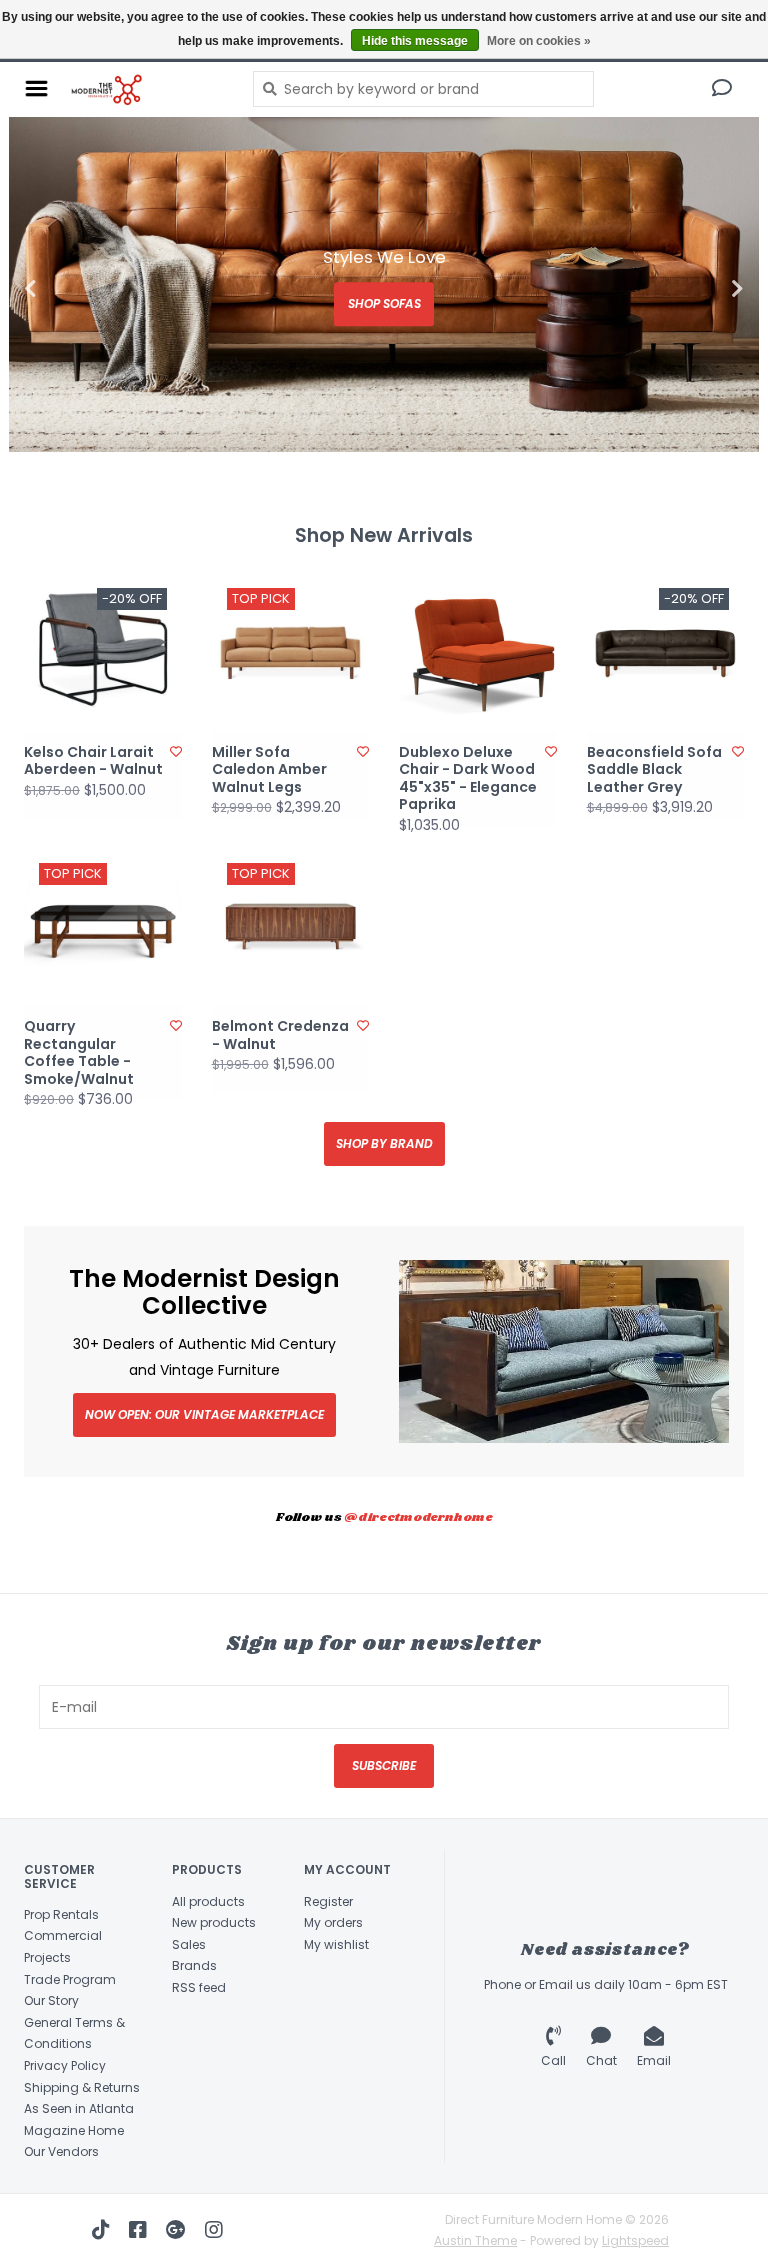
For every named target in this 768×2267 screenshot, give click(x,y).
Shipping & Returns (82, 2087)
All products (208, 1901)
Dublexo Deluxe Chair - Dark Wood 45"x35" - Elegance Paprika (468, 779)
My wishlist (336, 1944)
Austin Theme (475, 2240)
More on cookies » (539, 41)
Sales (189, 1944)
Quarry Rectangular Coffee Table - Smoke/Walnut (79, 1053)
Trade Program (70, 1979)
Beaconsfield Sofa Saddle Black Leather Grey (654, 770)
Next (694, 289)
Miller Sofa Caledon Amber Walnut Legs (269, 770)
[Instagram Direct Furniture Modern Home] (214, 2230)
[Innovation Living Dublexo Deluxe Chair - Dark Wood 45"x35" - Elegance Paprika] (478, 652)
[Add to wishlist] (176, 751)
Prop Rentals (61, 1914)
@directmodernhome (418, 1517)
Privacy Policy (65, 2065)
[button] (722, 90)
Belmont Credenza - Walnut (280, 1035)
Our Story (51, 2000)
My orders (333, 1922)
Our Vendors (61, 2151)
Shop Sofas (384, 303)
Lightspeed (635, 2240)
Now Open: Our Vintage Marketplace (204, 1414)
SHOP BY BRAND (384, 1143)
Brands (194, 1965)
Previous (74, 289)
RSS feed (199, 1987)
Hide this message (415, 41)
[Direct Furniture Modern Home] (145, 89)
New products (214, 1922)
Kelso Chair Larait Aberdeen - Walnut (93, 761)
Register (328, 1901)
